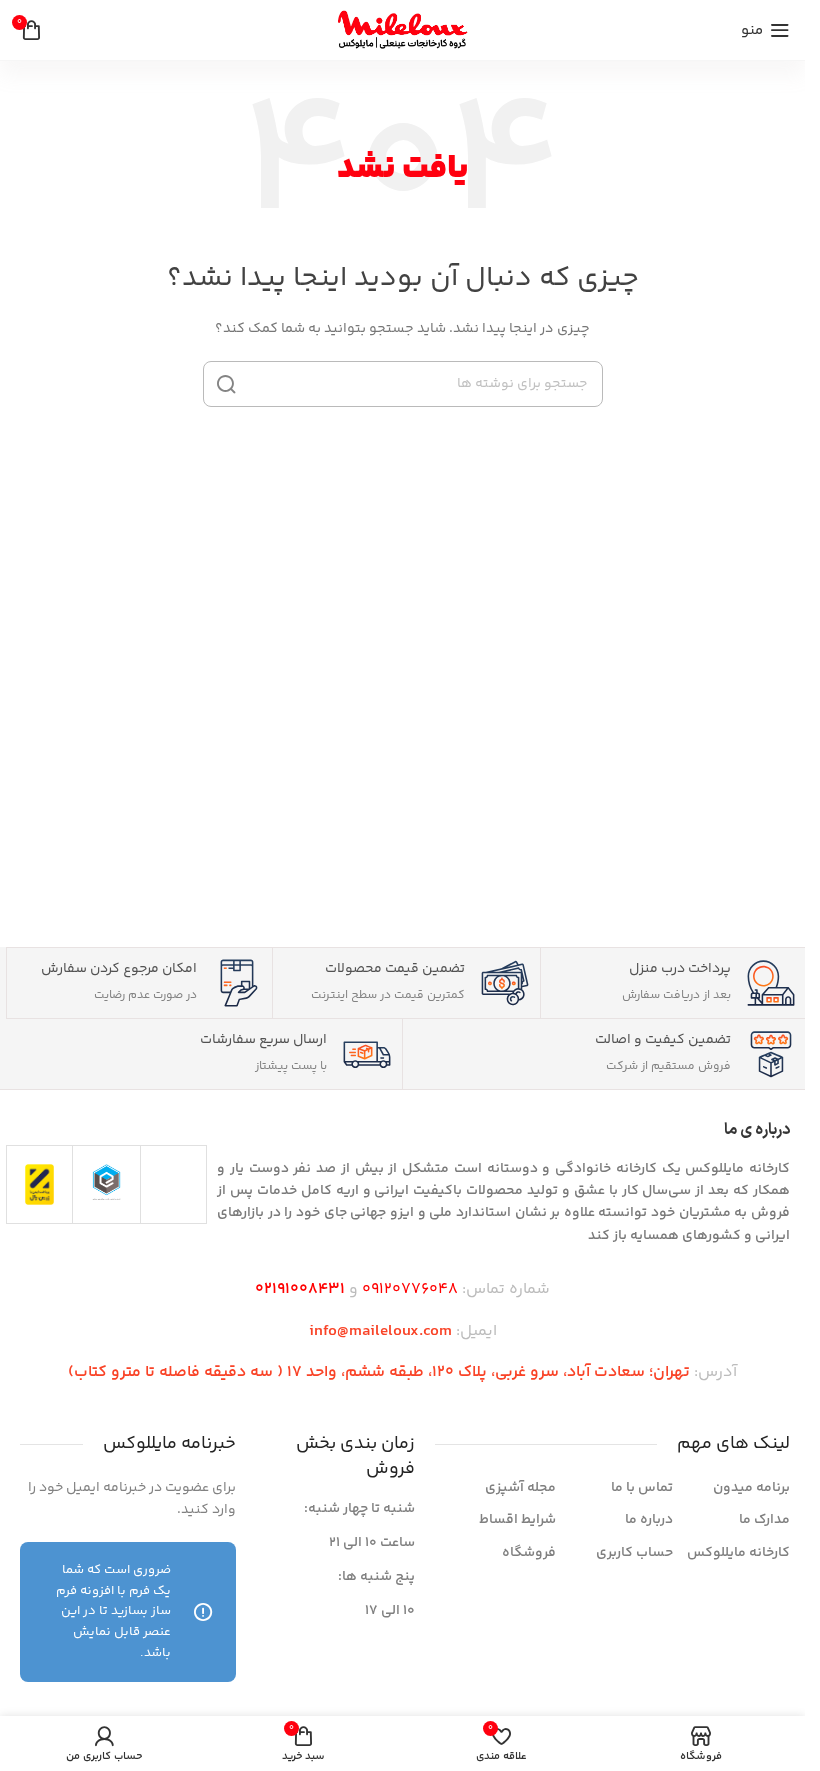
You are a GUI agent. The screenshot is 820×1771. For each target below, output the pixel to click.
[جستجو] (226, 384)
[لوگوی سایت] (403, 30)
